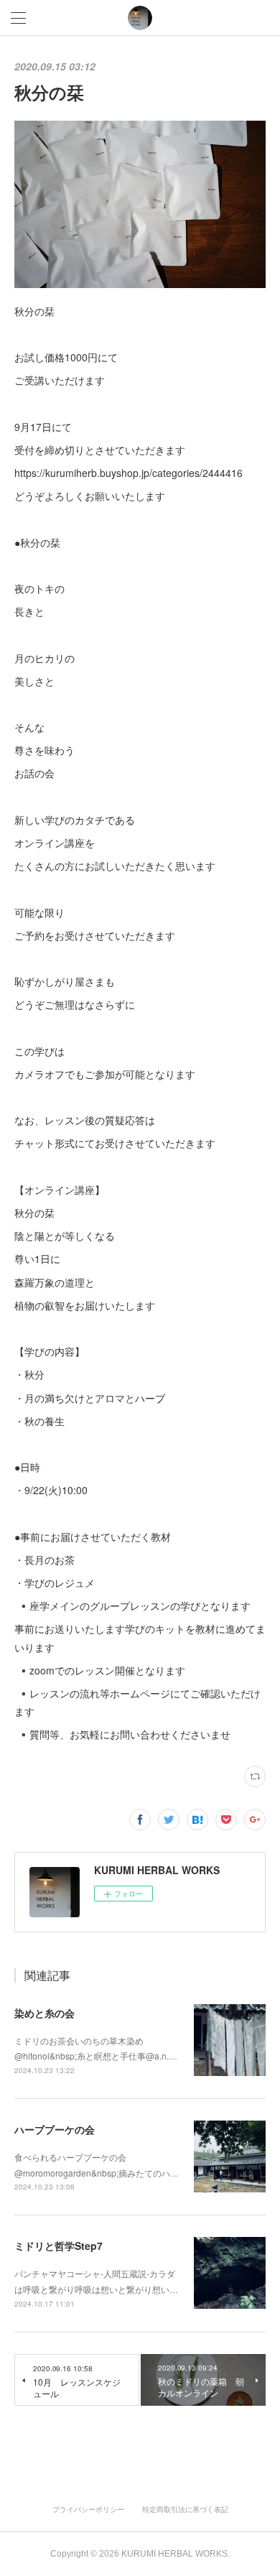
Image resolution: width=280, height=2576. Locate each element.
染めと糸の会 (45, 2013)
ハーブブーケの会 (55, 2129)
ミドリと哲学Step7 (59, 2246)
